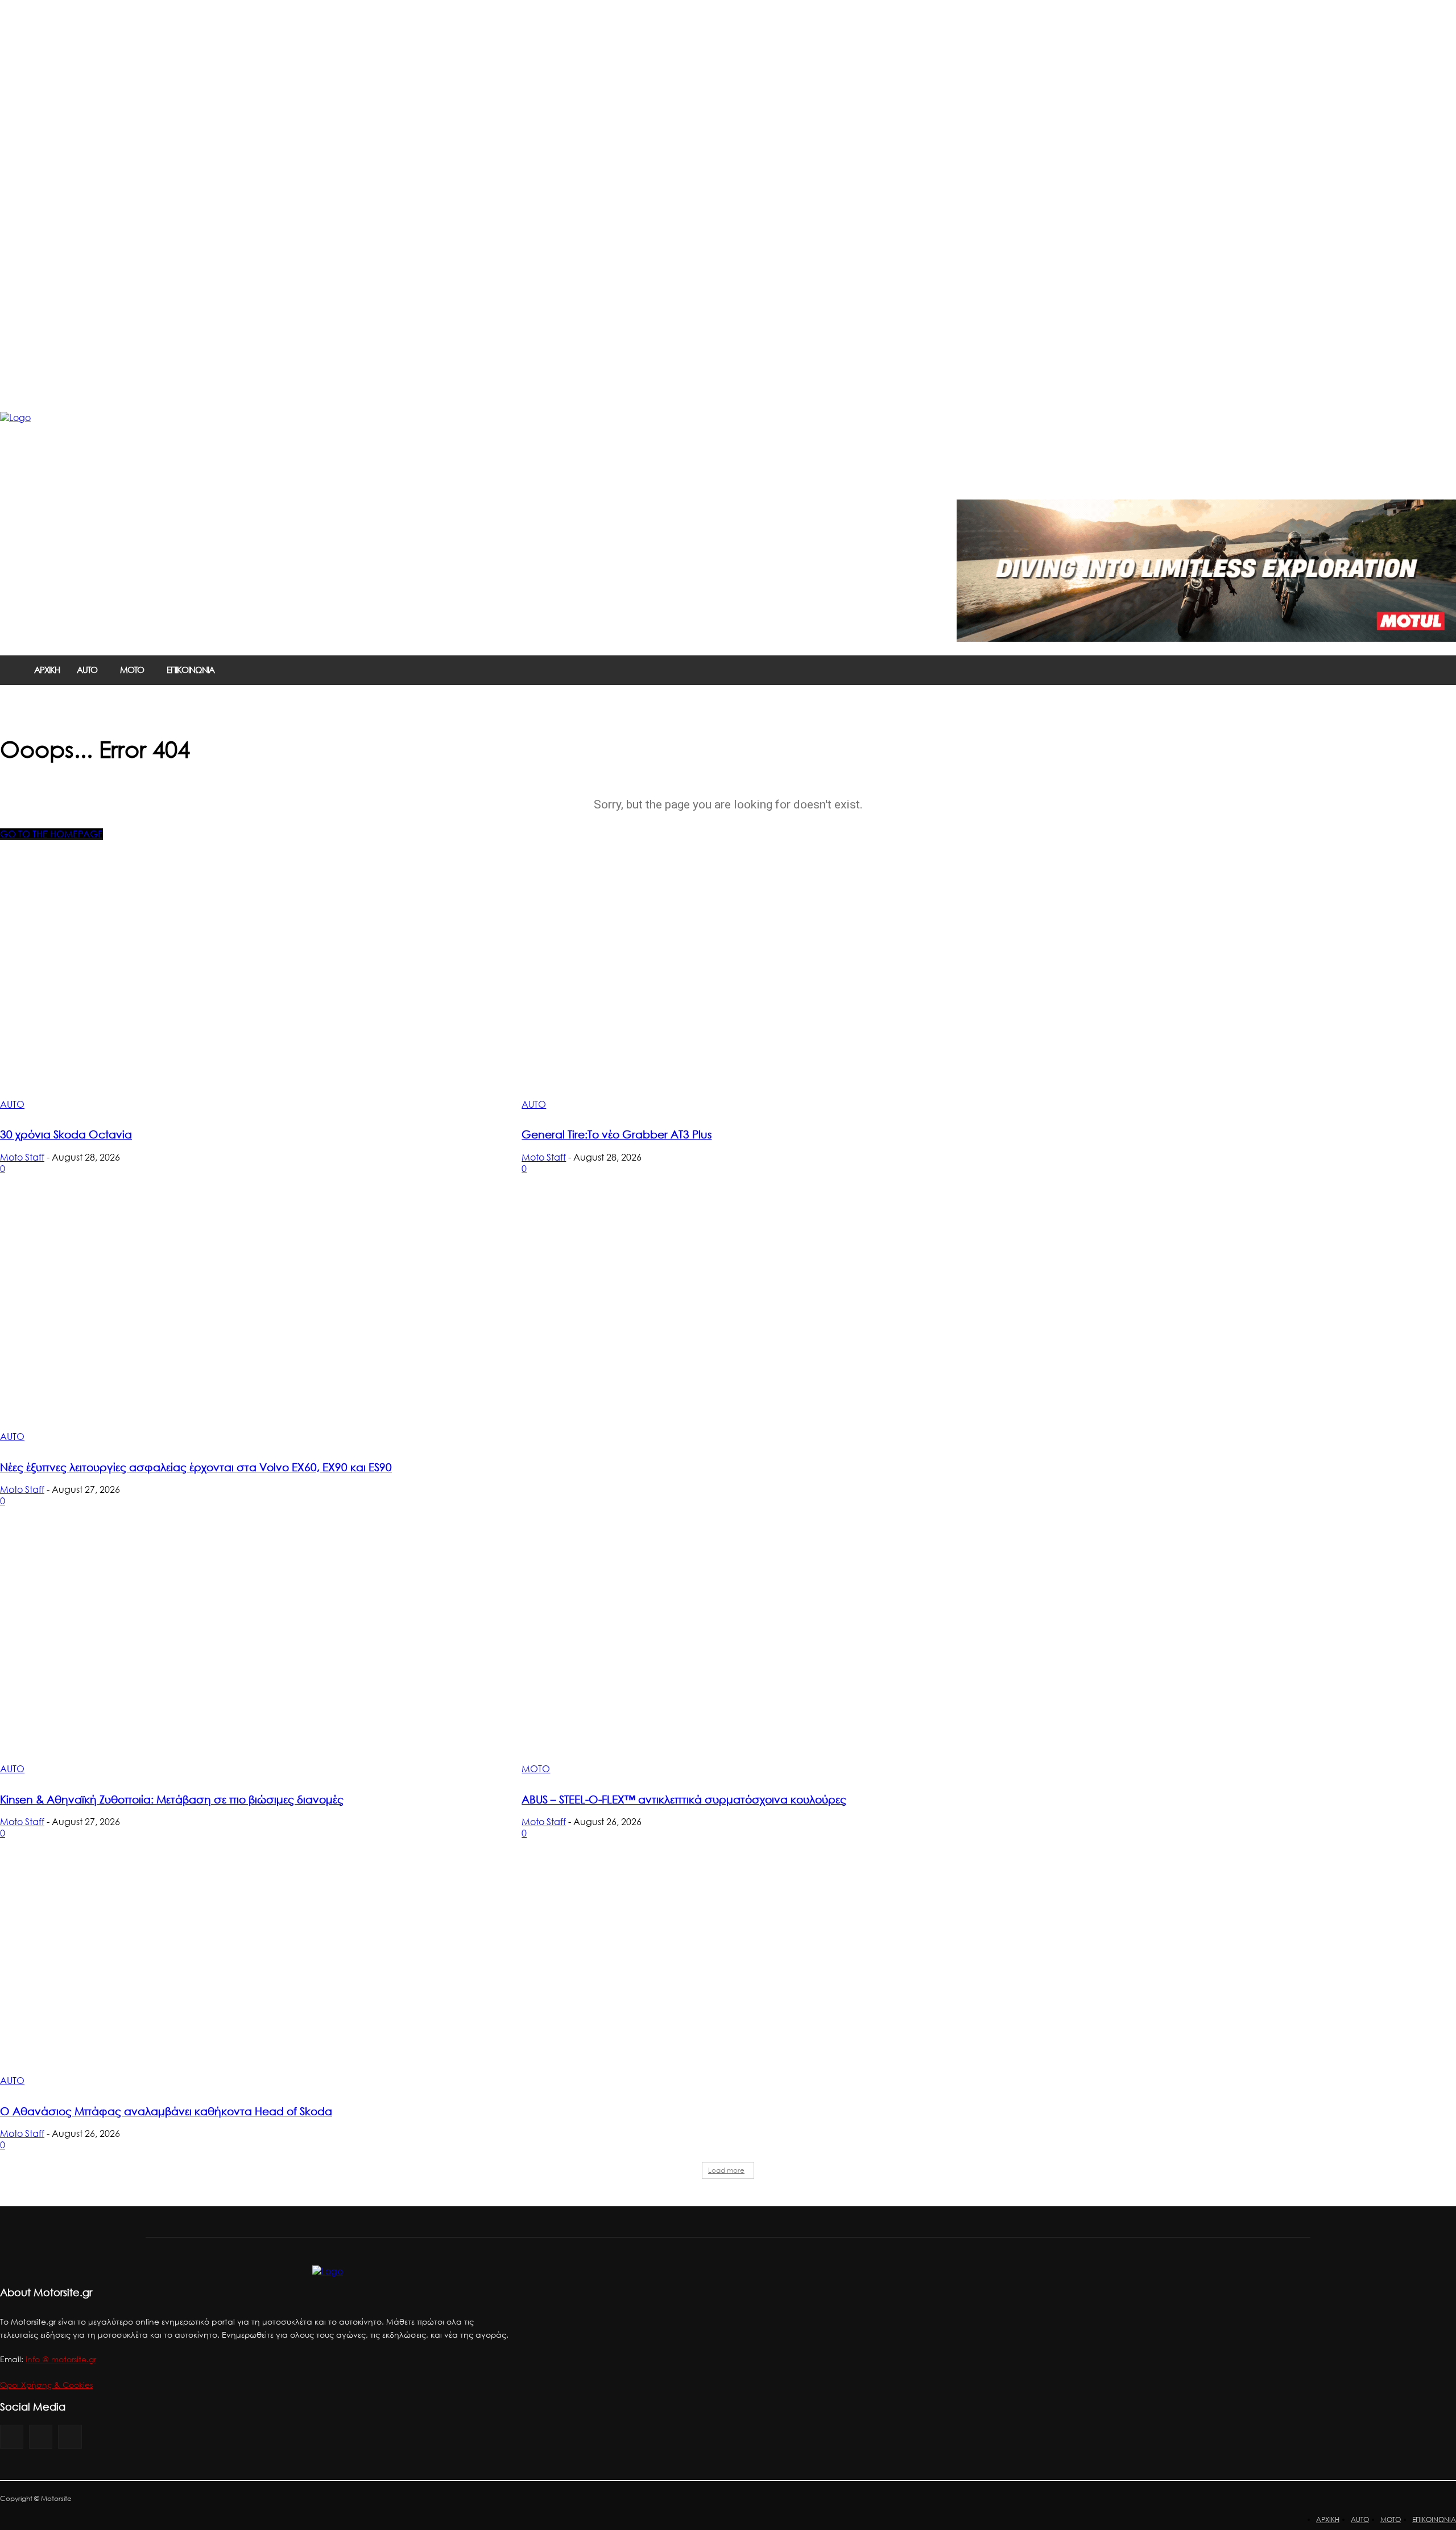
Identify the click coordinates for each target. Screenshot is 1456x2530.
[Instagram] (41, 2436)
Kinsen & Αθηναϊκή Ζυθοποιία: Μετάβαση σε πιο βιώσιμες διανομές (172, 1799)
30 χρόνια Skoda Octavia (66, 1134)
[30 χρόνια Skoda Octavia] (247, 986)
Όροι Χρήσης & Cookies (46, 2385)
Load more (726, 2170)
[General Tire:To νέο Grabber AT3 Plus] (769, 986)
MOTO (536, 1769)
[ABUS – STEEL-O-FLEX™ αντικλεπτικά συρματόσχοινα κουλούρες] (769, 1651)
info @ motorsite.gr (61, 2359)
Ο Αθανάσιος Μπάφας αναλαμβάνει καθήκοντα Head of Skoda (166, 2111)
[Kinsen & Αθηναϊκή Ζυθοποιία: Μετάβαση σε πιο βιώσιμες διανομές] (247, 1651)
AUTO (12, 1104)
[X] (70, 2436)
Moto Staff (22, 1157)
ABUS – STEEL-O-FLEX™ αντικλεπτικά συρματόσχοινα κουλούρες (684, 1799)
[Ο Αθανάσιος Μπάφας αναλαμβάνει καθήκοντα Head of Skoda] (247, 1962)
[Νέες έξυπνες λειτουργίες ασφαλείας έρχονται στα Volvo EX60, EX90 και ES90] (247, 1318)
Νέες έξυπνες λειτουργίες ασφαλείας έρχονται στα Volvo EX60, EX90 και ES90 (196, 1467)
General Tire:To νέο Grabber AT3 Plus (617, 1134)
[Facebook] (12, 2436)
